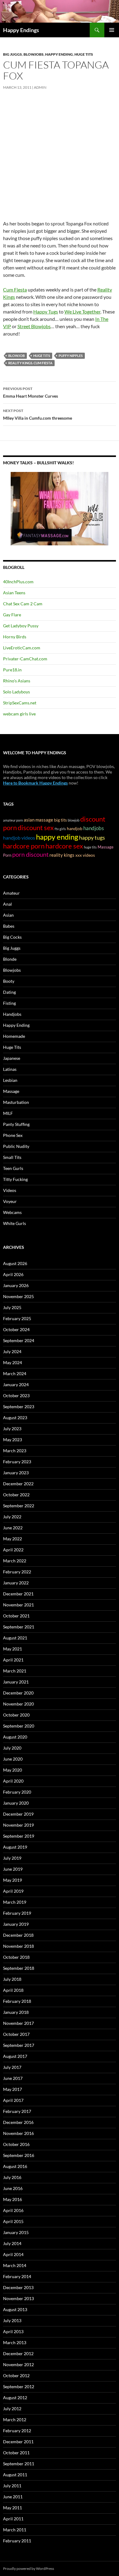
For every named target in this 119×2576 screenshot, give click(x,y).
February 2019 (17, 1913)
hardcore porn (24, 846)
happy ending (57, 837)
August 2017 (15, 2056)
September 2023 (19, 1407)
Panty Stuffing (16, 1124)
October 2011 (16, 2453)
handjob (75, 829)
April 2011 (13, 2519)
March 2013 (15, 2342)
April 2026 (13, 1274)
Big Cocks (12, 937)
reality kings (62, 855)
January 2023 (16, 1473)
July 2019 (12, 1858)
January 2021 (16, 1682)
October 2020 (16, 1715)
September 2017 (19, 2045)
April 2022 (13, 1550)
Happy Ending (59, 54)
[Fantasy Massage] (60, 508)
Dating (9, 992)
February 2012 (17, 2431)
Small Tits (12, 1157)
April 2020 (13, 1781)
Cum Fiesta (15, 290)
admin (40, 87)
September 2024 (19, 1340)
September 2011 (19, 2464)
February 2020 (17, 1792)
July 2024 (12, 1351)
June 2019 (13, 1869)
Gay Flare (12, 615)
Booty (9, 981)
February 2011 (17, 2541)
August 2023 (15, 1418)
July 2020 (12, 1748)
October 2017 (16, 2034)
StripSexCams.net (20, 703)
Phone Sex (13, 1135)
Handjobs (12, 1014)
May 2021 (13, 1649)
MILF (8, 1113)
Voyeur (10, 1201)
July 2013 (12, 2320)
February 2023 (17, 1462)
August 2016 (15, 2166)
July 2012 (12, 2409)
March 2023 (15, 1451)
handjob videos (19, 838)
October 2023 (16, 1396)
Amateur (11, 893)
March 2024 (15, 1373)
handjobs (94, 828)
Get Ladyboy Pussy (21, 626)
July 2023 (12, 1429)
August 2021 (15, 1638)
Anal (7, 904)
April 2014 (13, 2254)
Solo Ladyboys (16, 692)
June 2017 (13, 2078)
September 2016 (19, 2155)
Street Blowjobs (34, 326)
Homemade (14, 1036)
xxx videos (85, 855)
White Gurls (14, 1223)
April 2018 (13, 1990)
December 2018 (18, 1935)
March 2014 (15, 2265)
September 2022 (19, 1506)
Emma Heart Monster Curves (31, 392)
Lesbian (10, 1080)
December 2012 (18, 2353)
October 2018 (16, 1957)
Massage (11, 1091)
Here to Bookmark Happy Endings (35, 783)
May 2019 (13, 1880)
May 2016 (13, 2199)
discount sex (36, 828)
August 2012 (15, 2398)
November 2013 (18, 2298)
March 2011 (15, 2530)
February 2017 (17, 2111)
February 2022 (17, 1572)
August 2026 (15, 1263)
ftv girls (60, 829)
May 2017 (13, 2089)
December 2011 (18, 2442)
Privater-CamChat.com (25, 659)
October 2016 (16, 2144)
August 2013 (15, 2309)
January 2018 (16, 2012)
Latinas (10, 1069)
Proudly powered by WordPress (29, 2569)
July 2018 (12, 1979)
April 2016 (13, 2210)
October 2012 (16, 2376)
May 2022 (13, 1539)
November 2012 (18, 2364)
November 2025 (18, 1296)
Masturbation (16, 1102)
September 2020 (19, 1726)
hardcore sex (64, 846)
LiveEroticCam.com (22, 648)
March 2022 (15, 1561)
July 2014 (12, 2243)
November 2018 (18, 1946)
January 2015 (16, 2232)
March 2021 (15, 1671)
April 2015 (13, 2221)
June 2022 (13, 1528)
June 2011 (13, 2497)
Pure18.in (12, 670)
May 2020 (13, 1770)
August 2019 (15, 1847)
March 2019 (15, 1902)
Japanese (12, 1058)
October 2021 (16, 1616)
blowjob (16, 356)
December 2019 (18, 1814)
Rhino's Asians (17, 681)
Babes (9, 926)
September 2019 (19, 1836)
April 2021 (13, 1660)
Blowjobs (34, 54)
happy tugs (92, 837)
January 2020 (16, 1803)
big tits (60, 820)
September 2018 (19, 1968)
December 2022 (18, 1484)
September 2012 (19, 2387)
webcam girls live (19, 714)
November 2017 (18, 2023)
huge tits (42, 356)
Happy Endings (21, 30)
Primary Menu (112, 30)
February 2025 (17, 1318)
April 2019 (13, 1891)
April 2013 (13, 2331)
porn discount (30, 854)
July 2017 (12, 2067)
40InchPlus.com (18, 582)
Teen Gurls (13, 1168)
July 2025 (12, 1307)
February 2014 (17, 2276)
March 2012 (15, 2420)
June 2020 (13, 1759)
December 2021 (18, 1594)
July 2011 (12, 2486)
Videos (10, 1190)
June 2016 (13, 2188)
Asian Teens (14, 593)
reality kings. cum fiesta (30, 363)
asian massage (38, 820)
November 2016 (18, 2133)
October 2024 (16, 1329)
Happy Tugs (46, 312)
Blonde (10, 959)
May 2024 (13, 1362)
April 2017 (13, 2100)
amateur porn (13, 820)
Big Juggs (13, 54)
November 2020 (18, 1704)
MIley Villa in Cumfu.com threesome (38, 414)
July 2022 (12, 1517)
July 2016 (12, 2177)
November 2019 (18, 1825)
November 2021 (18, 1605)
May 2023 (13, 1440)
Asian (8, 915)
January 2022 (16, 1583)
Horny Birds (15, 637)
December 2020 (18, 1693)
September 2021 (19, 1627)
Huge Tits (84, 54)
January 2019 (16, 1924)
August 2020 (15, 1737)
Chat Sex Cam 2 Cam (23, 604)
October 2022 (16, 1495)
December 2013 (18, 2287)
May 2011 (13, 2508)
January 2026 (16, 1285)
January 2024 (16, 1385)
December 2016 (18, 2122)
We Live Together (82, 312)
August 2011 (15, 2475)
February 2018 (17, 2001)
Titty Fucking (15, 1179)
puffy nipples (71, 356)
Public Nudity (16, 1146)
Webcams (12, 1212)
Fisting (9, 1003)
